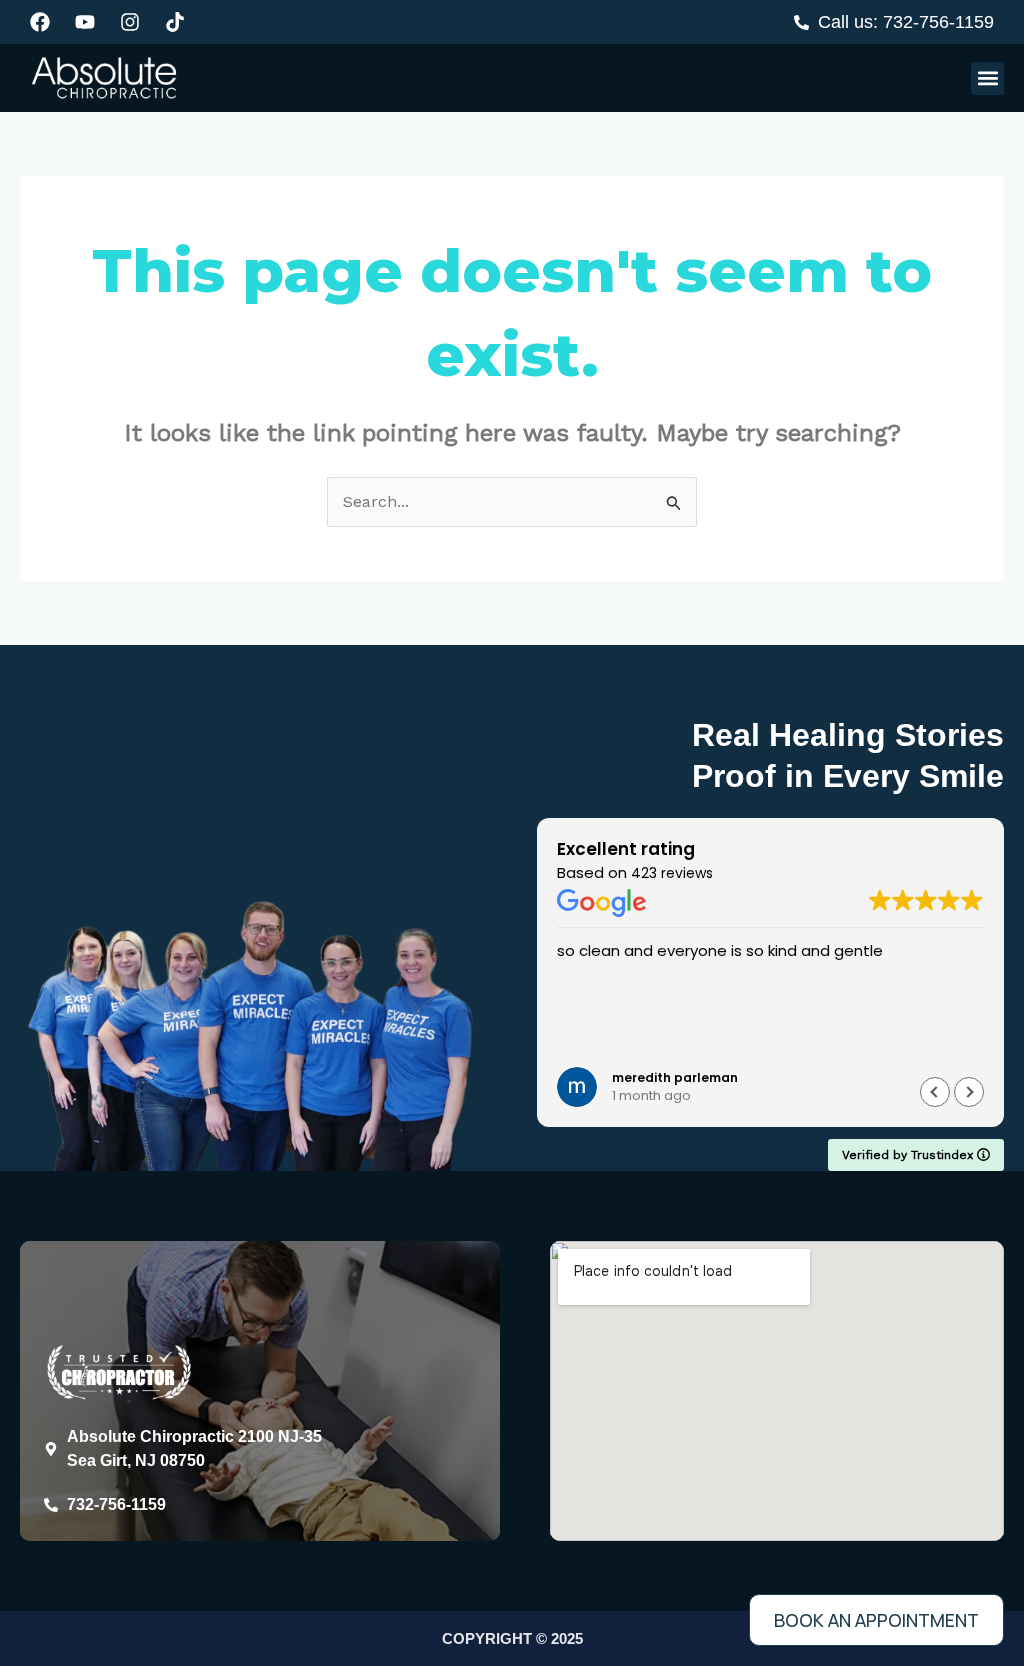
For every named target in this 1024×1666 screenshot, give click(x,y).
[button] (987, 78)
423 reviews (672, 873)
